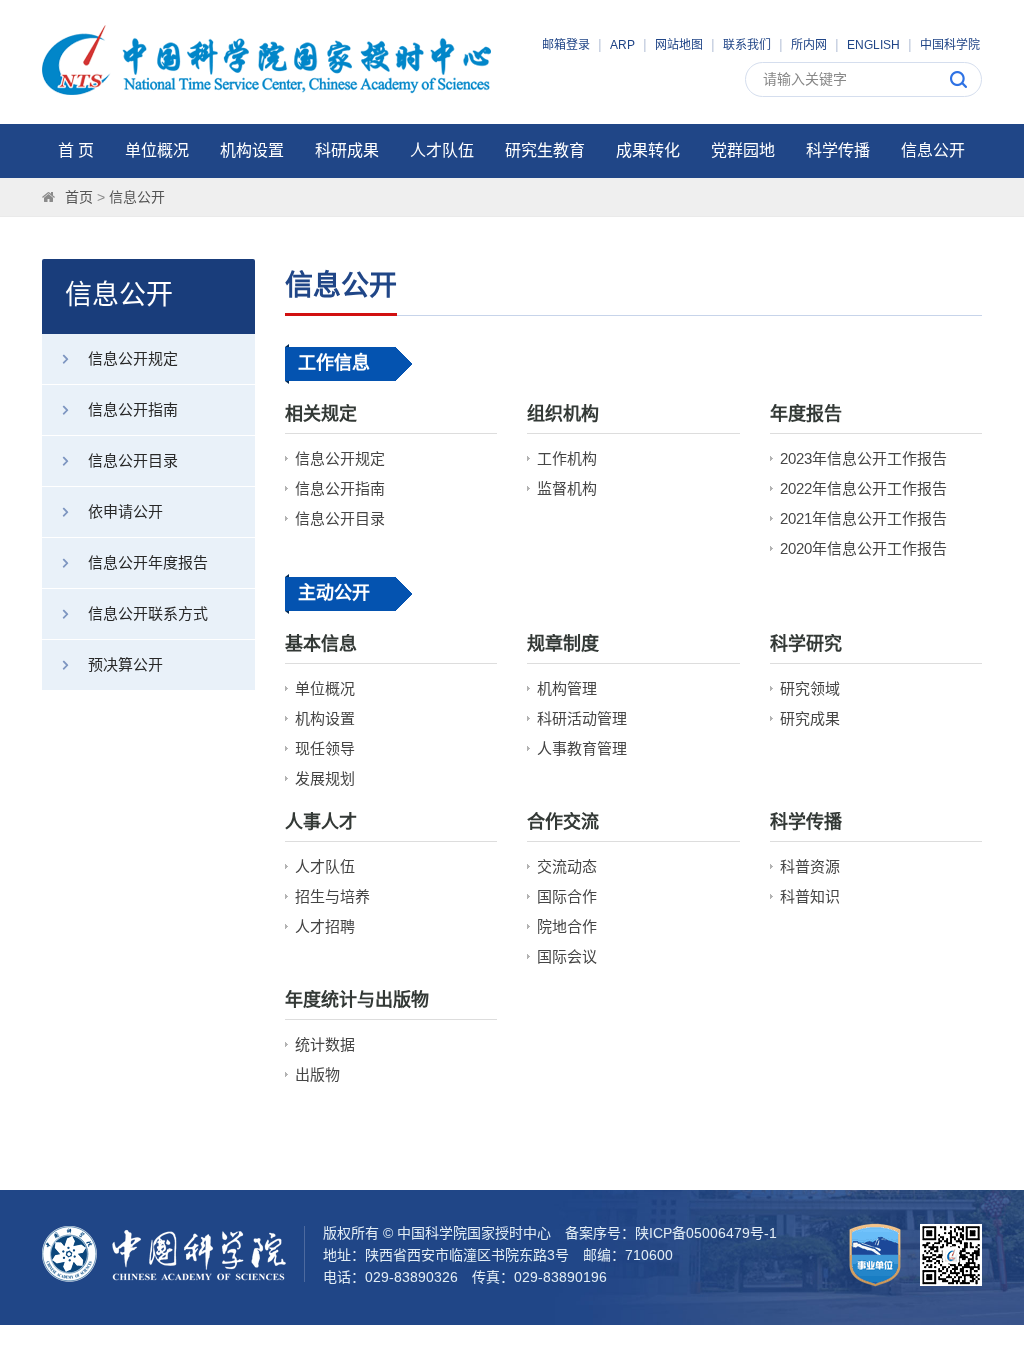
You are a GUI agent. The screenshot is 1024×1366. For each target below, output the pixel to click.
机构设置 (252, 150)
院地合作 (567, 926)
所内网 (809, 45)
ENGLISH (873, 45)
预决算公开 (125, 664)
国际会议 (567, 956)
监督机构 (567, 488)
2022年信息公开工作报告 (863, 488)
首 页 (76, 150)
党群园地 (743, 150)
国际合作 (567, 896)
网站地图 (679, 45)
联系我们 (747, 45)
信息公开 (933, 150)
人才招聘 (325, 926)
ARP (622, 45)
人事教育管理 (582, 748)
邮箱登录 (566, 45)
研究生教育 (545, 150)
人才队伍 (442, 150)
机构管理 (567, 688)
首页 (79, 197)
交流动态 (567, 866)
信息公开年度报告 (148, 562)
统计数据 (325, 1044)
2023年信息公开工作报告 (863, 458)
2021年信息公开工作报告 (863, 518)
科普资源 (810, 866)
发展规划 (325, 778)
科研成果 (347, 150)
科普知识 (810, 896)
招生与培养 (332, 896)
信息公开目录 (133, 460)
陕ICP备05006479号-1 (706, 1233)
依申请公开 (125, 511)
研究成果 (810, 718)
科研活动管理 (582, 718)
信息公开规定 (133, 358)
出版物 (317, 1074)
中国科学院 (950, 45)
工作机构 (567, 458)
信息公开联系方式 (148, 613)
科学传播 (838, 150)
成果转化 (648, 150)
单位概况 (157, 150)
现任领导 (325, 748)
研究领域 (810, 688)
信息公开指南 (133, 409)
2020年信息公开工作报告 (863, 548)
